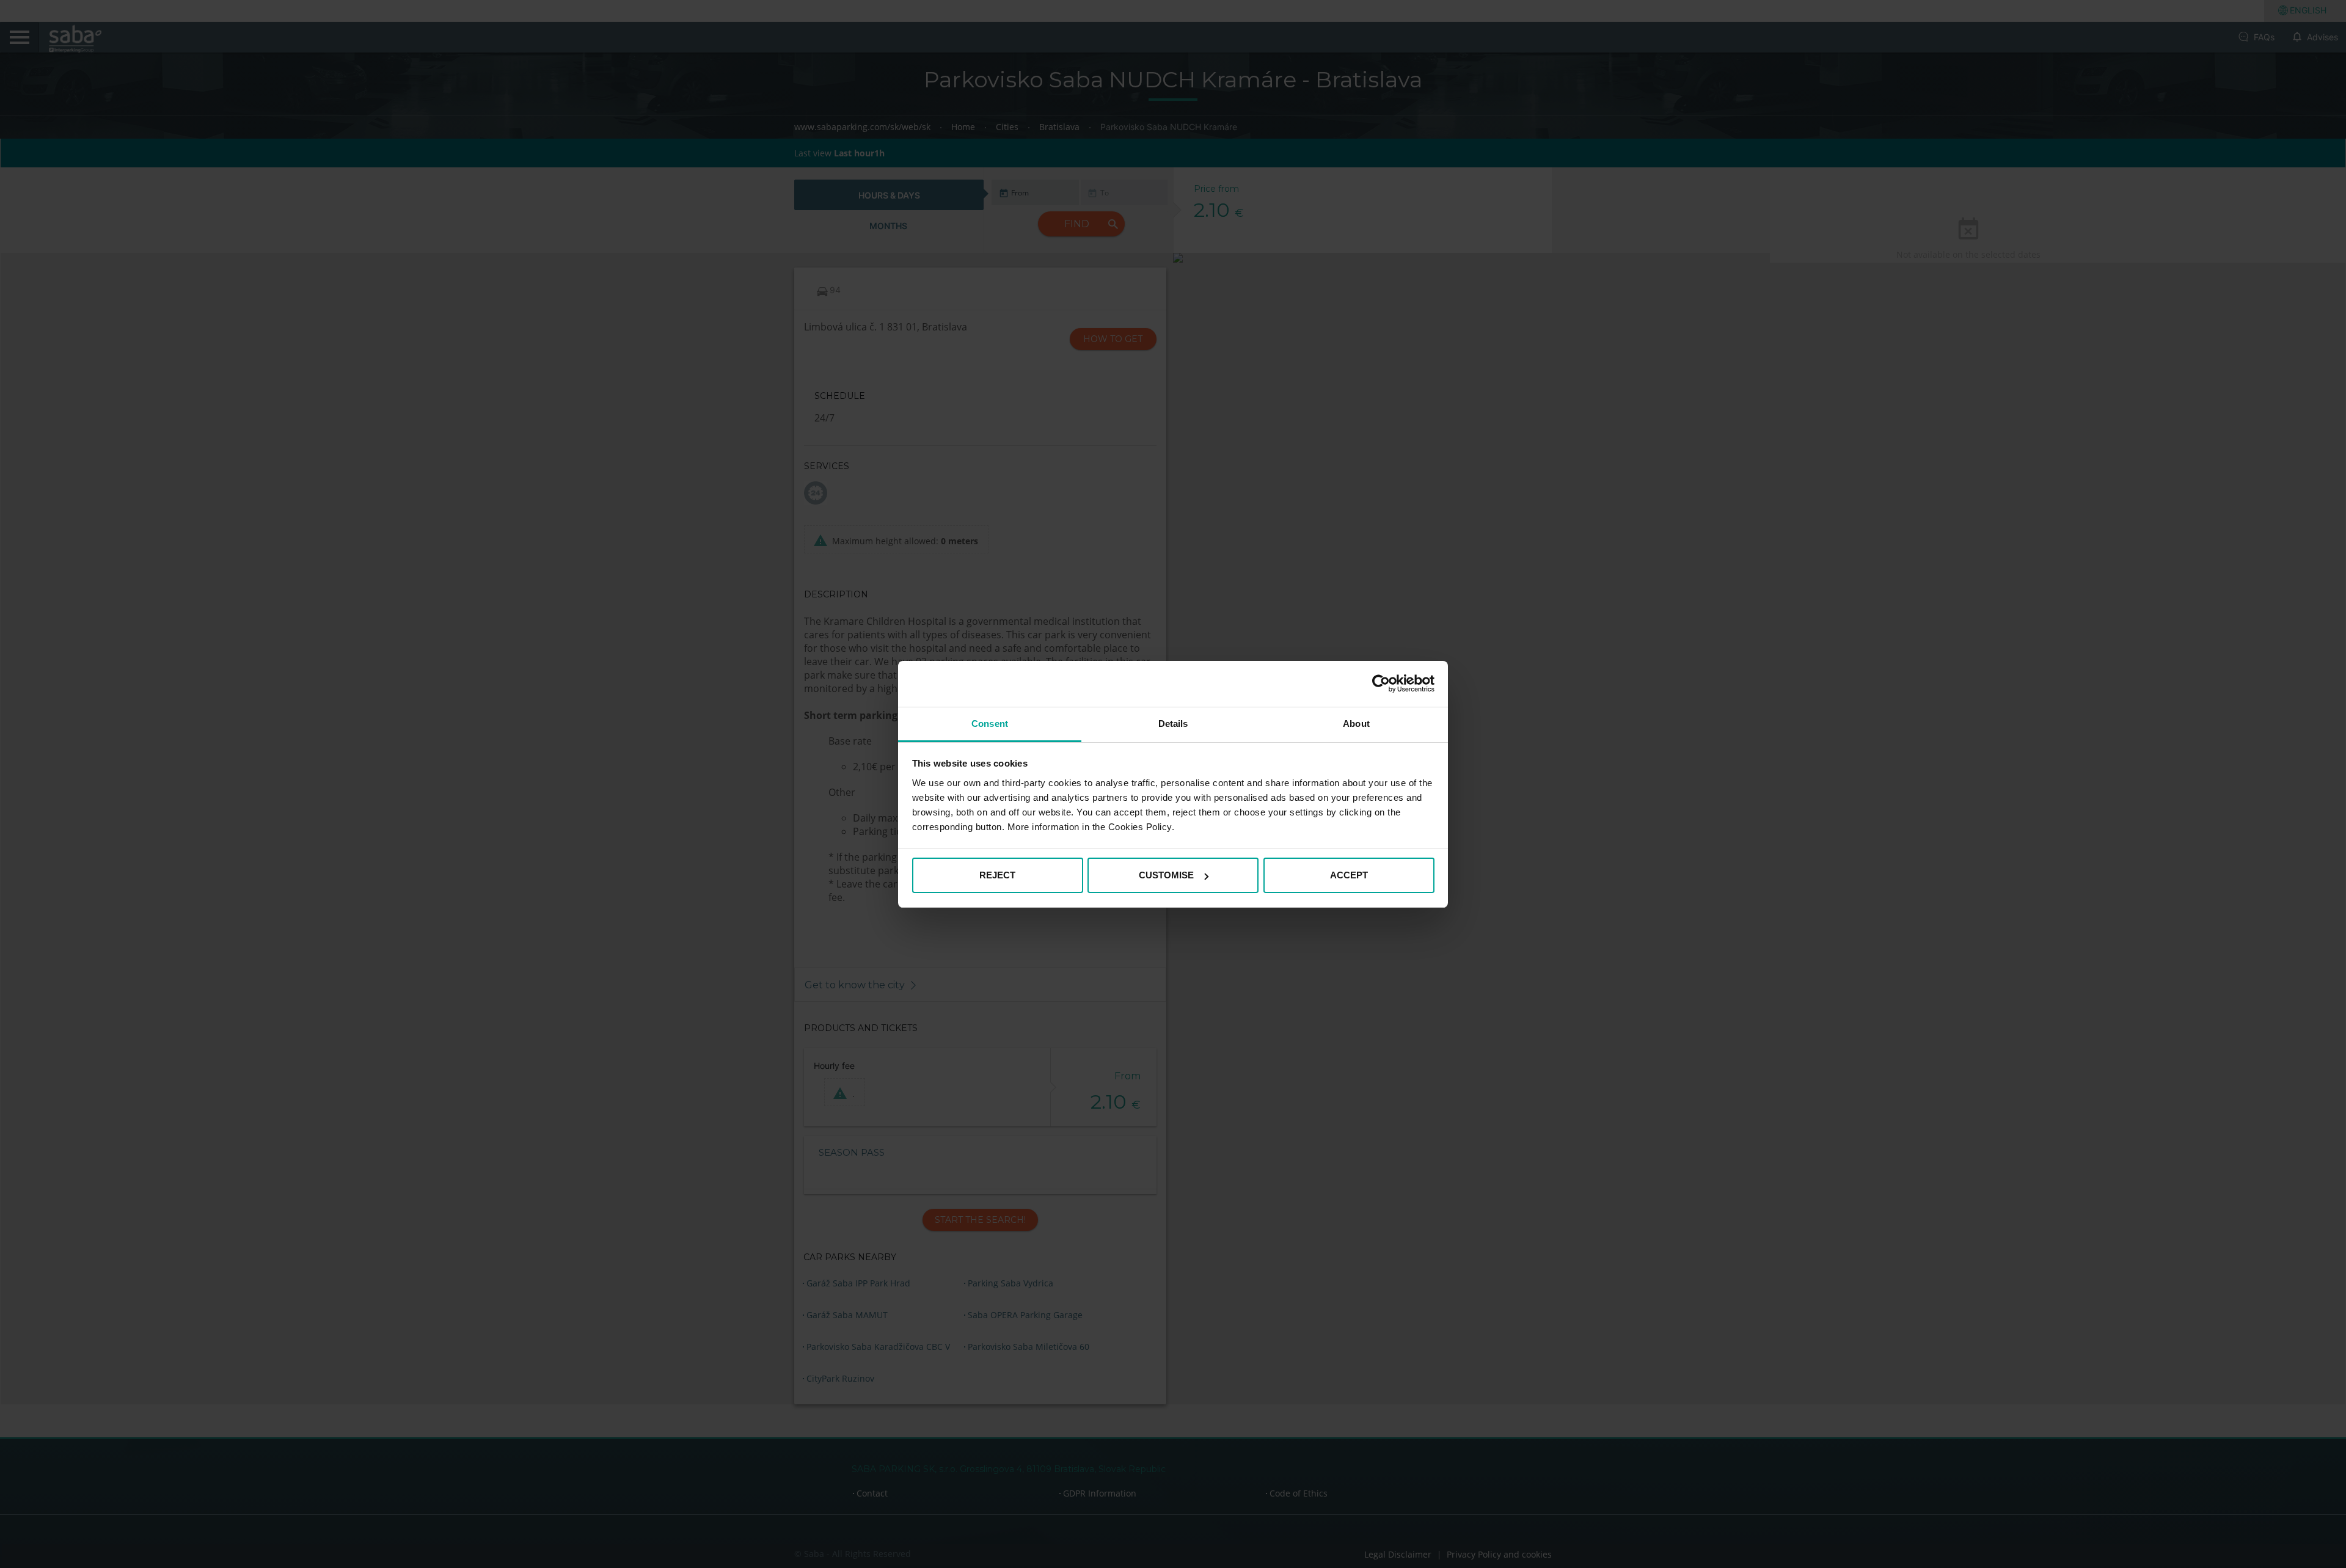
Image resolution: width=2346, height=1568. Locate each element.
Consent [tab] (990, 724)
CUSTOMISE (1166, 875)
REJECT (997, 875)
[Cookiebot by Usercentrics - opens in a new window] (1381, 684)
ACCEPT (1349, 875)
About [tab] (1356, 724)
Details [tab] (1173, 724)
